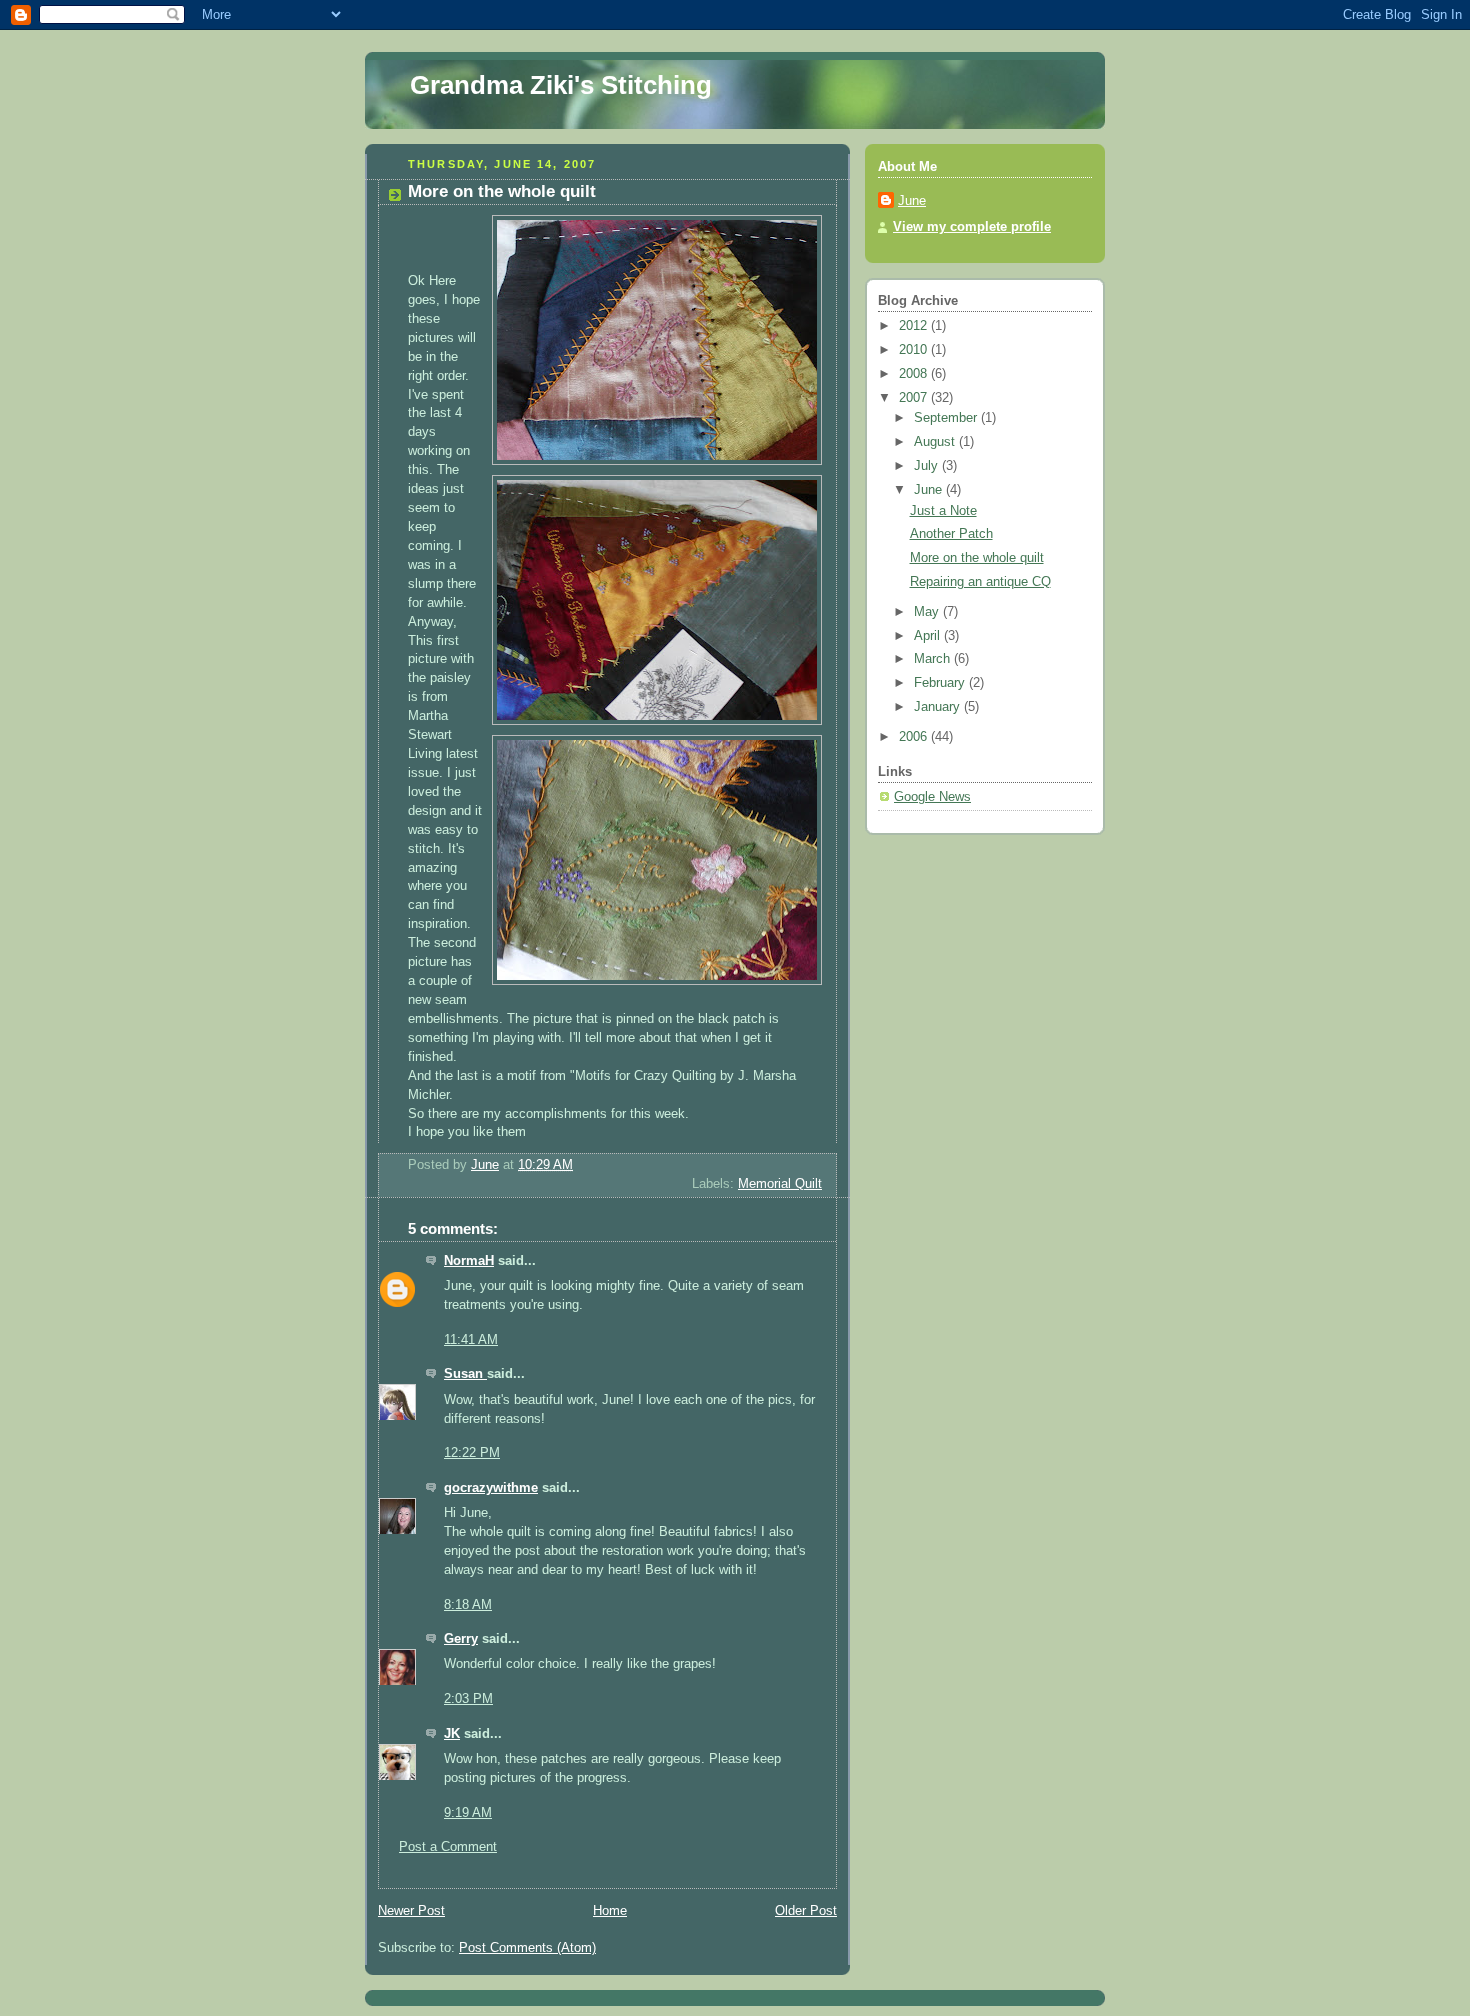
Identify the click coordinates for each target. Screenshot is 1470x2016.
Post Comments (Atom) (527, 1948)
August (936, 442)
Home (610, 1911)
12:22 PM (472, 1453)
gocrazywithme (491, 1488)
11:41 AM (471, 1340)
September (947, 418)
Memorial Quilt (780, 1184)
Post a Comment (448, 1847)
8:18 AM (468, 1605)
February (941, 683)
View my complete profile (972, 227)
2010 (915, 350)
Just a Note (943, 511)
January (939, 707)
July (928, 466)
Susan (465, 1374)
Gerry (461, 1639)
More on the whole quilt (977, 558)
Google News (932, 797)
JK (452, 1734)
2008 (915, 374)
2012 (915, 326)
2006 (915, 737)
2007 (915, 398)
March (934, 659)
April (929, 636)
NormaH (469, 1261)
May (928, 612)
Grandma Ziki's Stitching (561, 85)
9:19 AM (468, 1813)
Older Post (806, 1911)
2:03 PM (468, 1699)
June (912, 201)
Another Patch (951, 534)
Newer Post (411, 1911)
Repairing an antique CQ (980, 582)
